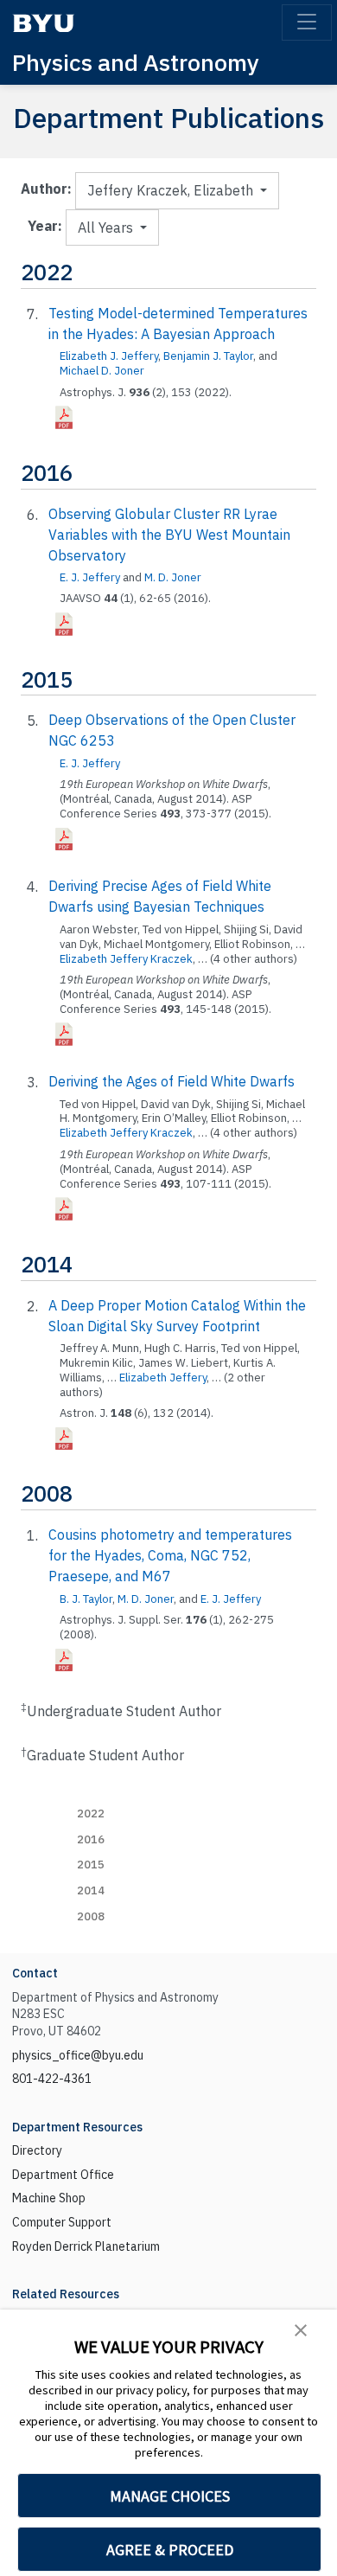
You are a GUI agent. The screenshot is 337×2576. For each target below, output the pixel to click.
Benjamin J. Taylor (208, 356)
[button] (301, 2329)
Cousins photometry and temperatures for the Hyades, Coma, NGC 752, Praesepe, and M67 (170, 1555)
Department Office (63, 2175)
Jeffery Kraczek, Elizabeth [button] (172, 190)
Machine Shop (49, 2198)
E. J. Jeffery (90, 577)
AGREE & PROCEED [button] (170, 2550)
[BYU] (43, 23)
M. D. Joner (173, 577)
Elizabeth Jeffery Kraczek (126, 959)
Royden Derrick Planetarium (86, 2246)
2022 (91, 1813)
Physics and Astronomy (136, 62)
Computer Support (62, 2222)
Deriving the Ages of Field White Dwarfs (172, 1081)
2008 (91, 1916)
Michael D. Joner (102, 371)
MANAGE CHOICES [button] (170, 2496)
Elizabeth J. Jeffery (109, 356)
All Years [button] (107, 227)
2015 (91, 1865)
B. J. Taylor (86, 1599)
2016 (91, 1839)
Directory (37, 2150)
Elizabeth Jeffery (163, 1378)
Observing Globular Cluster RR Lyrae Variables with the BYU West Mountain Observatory (169, 535)
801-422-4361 (52, 2079)
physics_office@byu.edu (78, 2055)
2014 (91, 1890)
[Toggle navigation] (307, 22)
